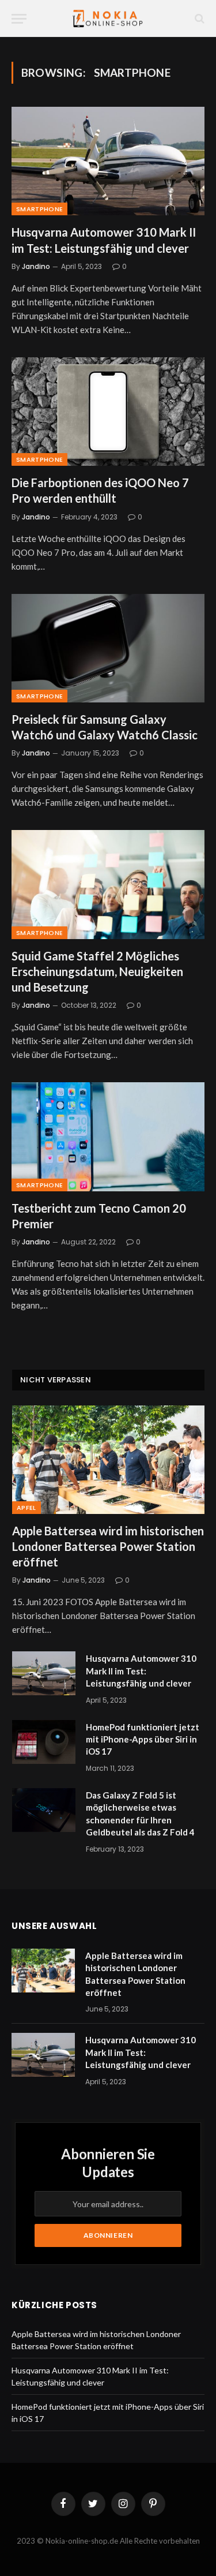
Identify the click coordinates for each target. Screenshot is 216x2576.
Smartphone (39, 209)
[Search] (198, 19)
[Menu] (19, 19)
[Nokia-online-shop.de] (108, 19)
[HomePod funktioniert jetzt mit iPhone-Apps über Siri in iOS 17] (44, 1742)
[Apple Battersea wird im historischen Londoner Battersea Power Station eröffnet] (108, 1460)
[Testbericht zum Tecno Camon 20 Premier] (108, 1136)
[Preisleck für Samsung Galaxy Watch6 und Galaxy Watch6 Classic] (108, 648)
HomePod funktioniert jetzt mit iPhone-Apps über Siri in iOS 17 (143, 1739)
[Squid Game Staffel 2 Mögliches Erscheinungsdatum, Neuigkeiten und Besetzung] (108, 884)
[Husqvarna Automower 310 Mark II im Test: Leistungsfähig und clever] (108, 161)
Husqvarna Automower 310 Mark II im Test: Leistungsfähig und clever (141, 1671)
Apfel (26, 1508)
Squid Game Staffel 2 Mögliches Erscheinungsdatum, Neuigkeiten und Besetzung (97, 971)
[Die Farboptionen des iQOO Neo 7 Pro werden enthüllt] (108, 412)
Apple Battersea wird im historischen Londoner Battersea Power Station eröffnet (108, 1546)
